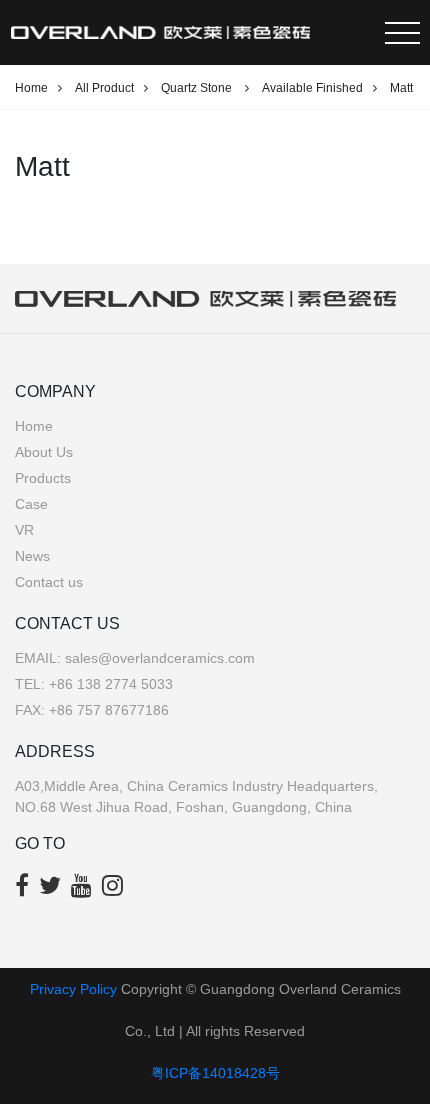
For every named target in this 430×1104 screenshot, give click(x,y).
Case (31, 504)
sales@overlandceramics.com (160, 658)
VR (24, 530)
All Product (104, 88)
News (32, 556)
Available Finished (312, 88)
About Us (44, 452)
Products (43, 478)
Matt (401, 88)
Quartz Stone (198, 88)
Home (31, 88)
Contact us (49, 582)
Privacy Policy (73, 989)
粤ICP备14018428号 (215, 1073)
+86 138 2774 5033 (111, 684)
